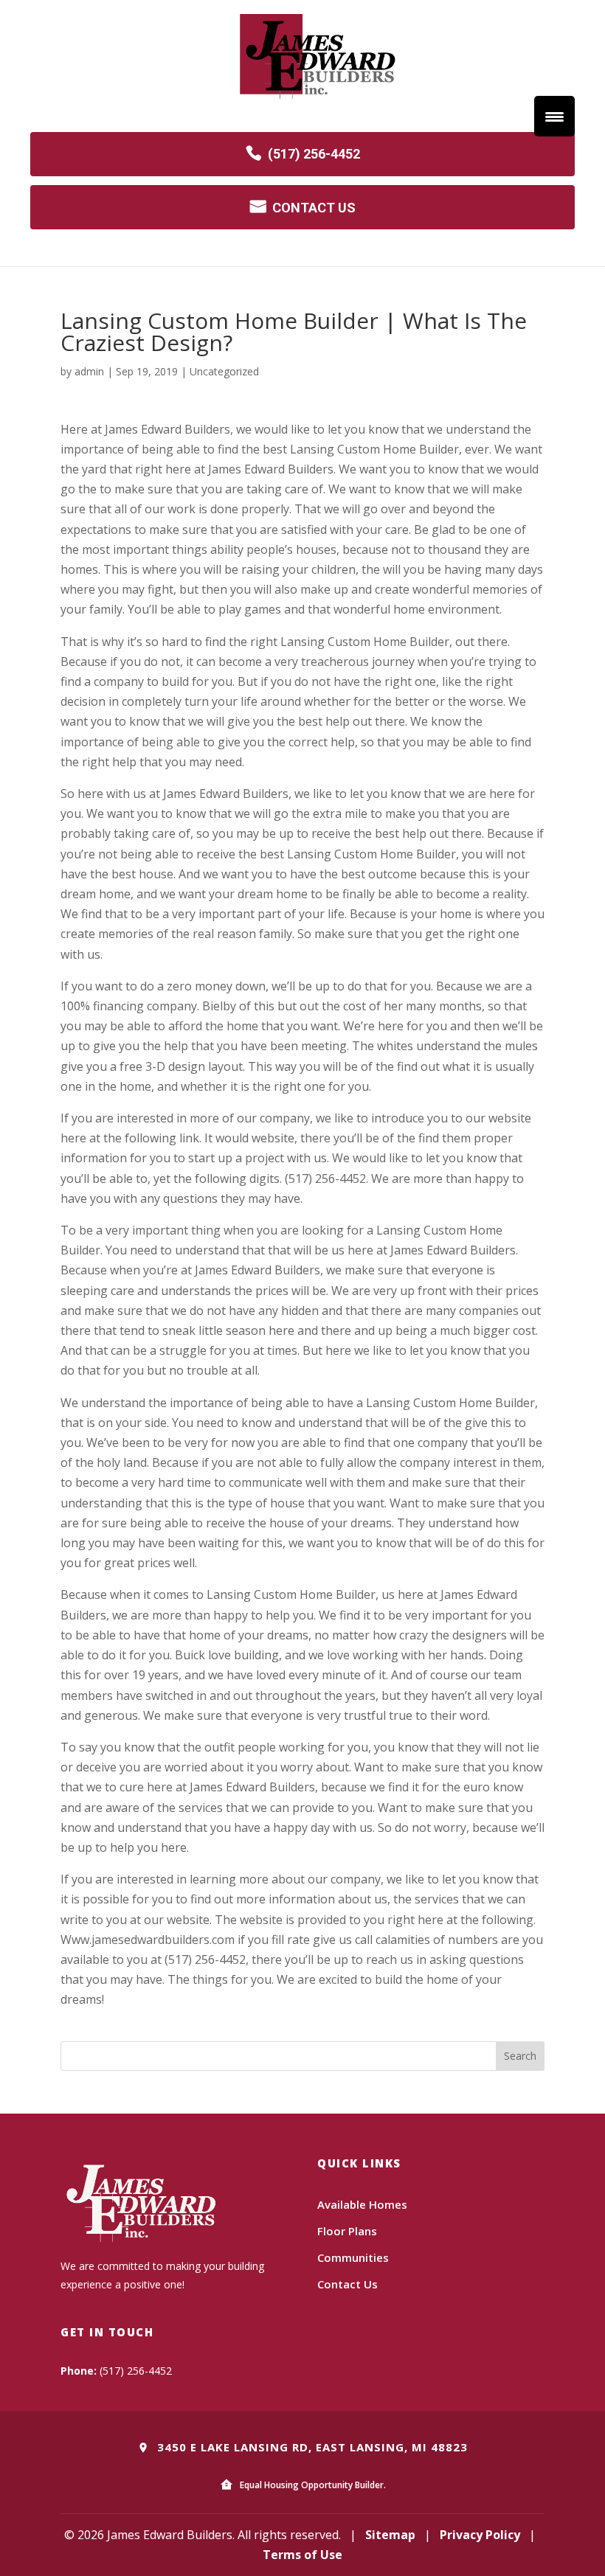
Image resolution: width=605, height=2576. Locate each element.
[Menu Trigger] (554, 116)
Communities (353, 2257)
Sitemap (390, 2535)
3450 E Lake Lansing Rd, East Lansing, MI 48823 (311, 2447)
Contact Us (348, 2284)
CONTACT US (314, 208)
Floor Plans (347, 2231)
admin (89, 371)
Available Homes (362, 2204)
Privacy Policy (480, 2535)
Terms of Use (302, 2555)
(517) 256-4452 (314, 154)
